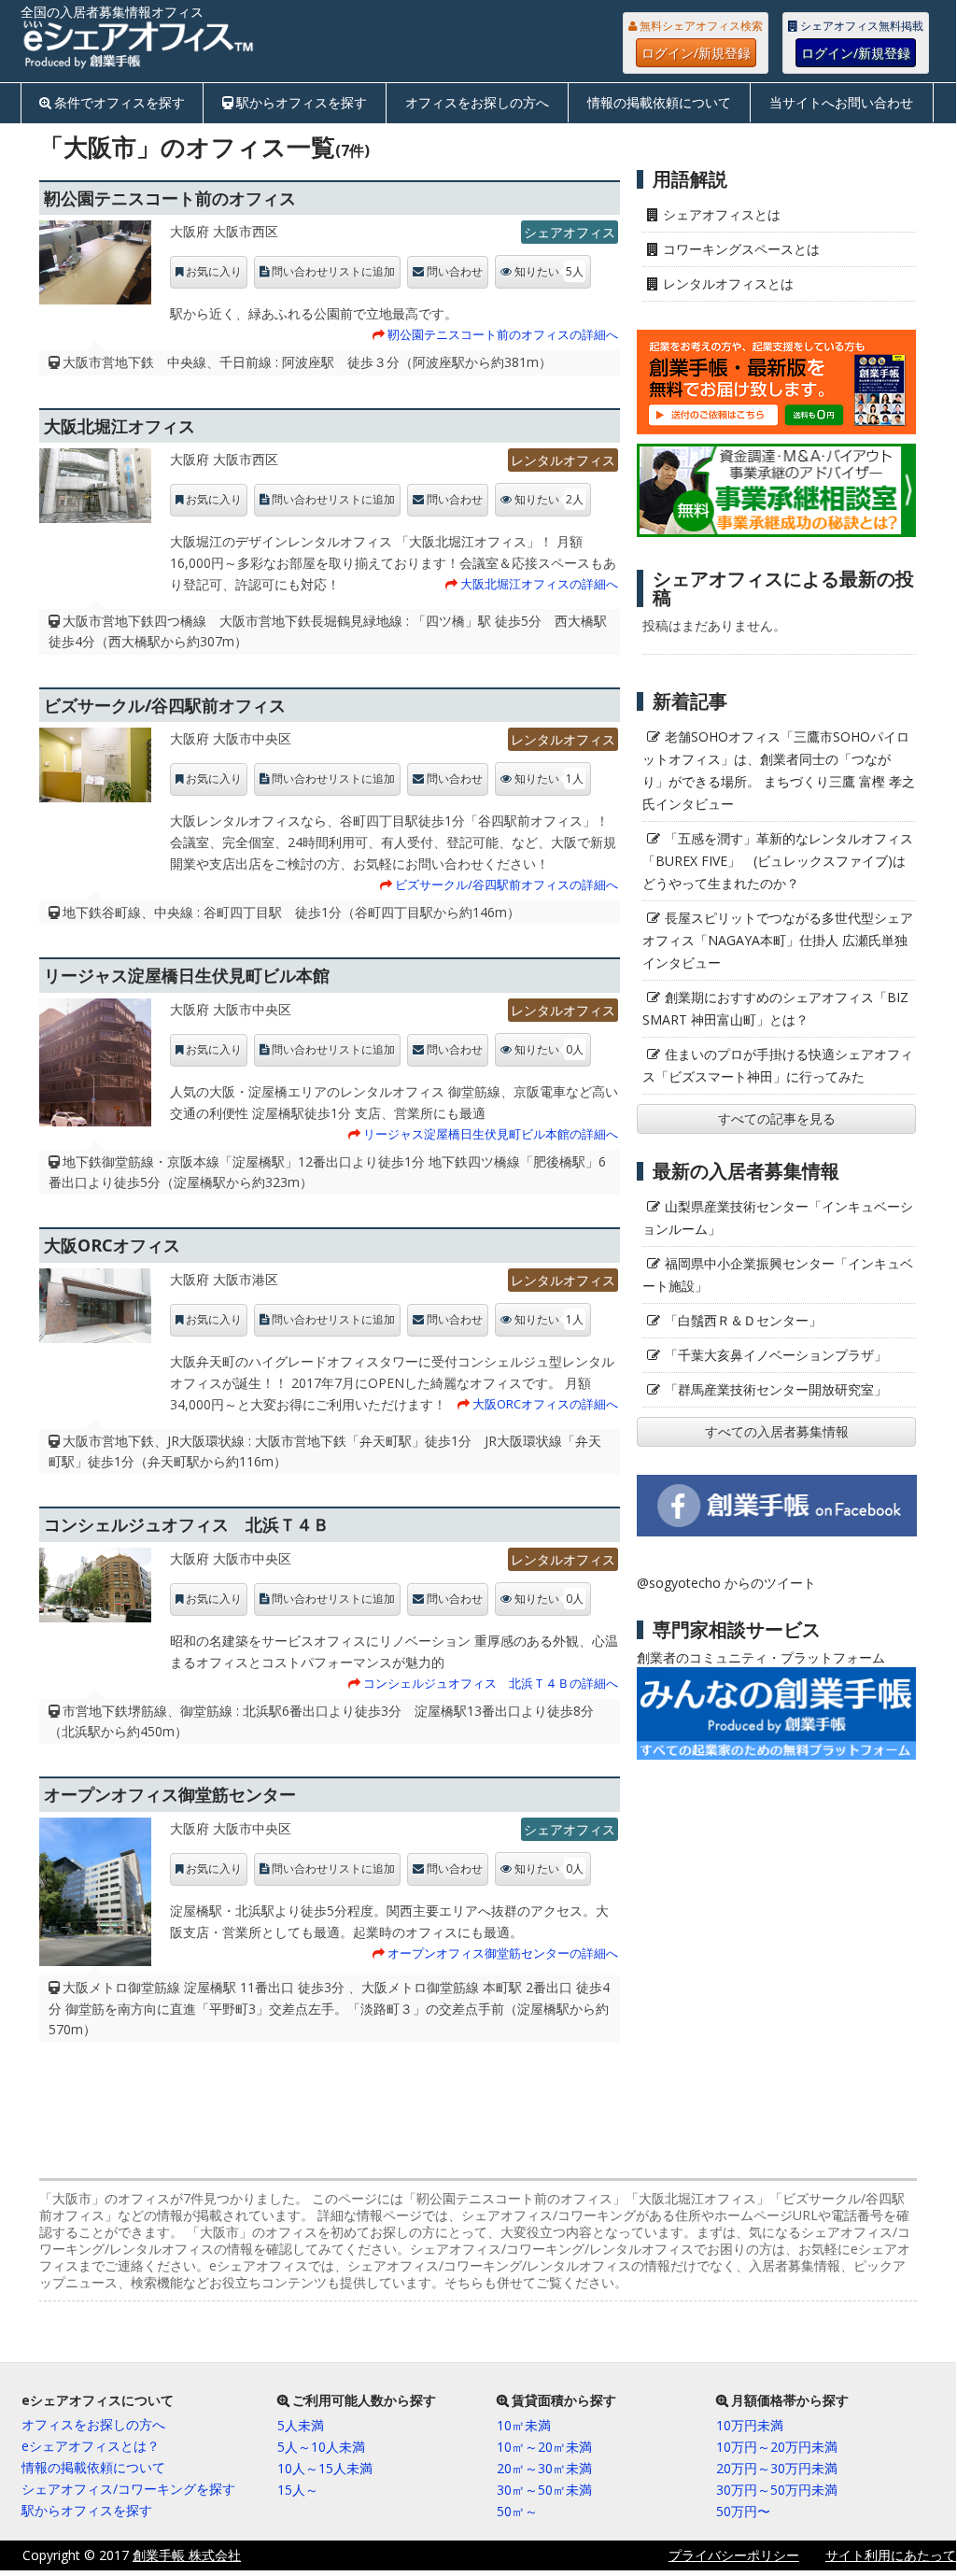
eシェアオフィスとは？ (91, 2446)
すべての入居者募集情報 (777, 1431)
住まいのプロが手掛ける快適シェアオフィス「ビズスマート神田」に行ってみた (778, 1065)
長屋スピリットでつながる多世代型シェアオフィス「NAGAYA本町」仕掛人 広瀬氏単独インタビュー (778, 940)
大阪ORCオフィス (112, 1245)
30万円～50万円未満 (777, 2490)
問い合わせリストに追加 (333, 272)
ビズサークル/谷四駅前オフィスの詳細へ (507, 885)
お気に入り (214, 272)
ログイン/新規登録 (696, 53)
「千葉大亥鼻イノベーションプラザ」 (776, 1355)
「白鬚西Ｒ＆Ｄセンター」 (743, 1320)
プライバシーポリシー (734, 2555)
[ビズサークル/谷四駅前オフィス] (95, 770)
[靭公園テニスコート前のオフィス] (95, 267)
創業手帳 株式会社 (187, 2555)
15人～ (298, 2490)
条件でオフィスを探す (120, 102)
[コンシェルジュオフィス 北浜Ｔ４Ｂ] (95, 1590)
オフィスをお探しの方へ (477, 102)
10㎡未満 (524, 2425)
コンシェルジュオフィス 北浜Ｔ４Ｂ (187, 1524)
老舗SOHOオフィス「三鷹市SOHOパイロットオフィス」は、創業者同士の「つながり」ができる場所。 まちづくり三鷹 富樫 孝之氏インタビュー (779, 770)
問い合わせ (455, 272)
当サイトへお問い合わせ (841, 102)
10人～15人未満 (325, 2468)
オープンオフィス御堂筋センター (170, 1794)
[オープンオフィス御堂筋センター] (95, 1897)
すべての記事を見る (777, 1118)
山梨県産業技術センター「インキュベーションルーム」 (778, 1217)
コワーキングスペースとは (741, 249)
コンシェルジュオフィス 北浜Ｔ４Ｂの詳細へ (491, 1683)
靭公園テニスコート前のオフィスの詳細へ (503, 334)
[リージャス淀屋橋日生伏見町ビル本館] (95, 1068)
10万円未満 (750, 2425)
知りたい (549, 271)
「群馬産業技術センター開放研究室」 (776, 1389)
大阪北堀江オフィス (120, 426)
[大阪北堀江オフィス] (95, 490)
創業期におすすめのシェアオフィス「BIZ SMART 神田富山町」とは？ (775, 1008)
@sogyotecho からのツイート (726, 1583)
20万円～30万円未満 (777, 2468)
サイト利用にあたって (891, 2555)
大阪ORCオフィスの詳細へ (545, 1404)
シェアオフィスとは (722, 214)
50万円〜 (743, 2511)
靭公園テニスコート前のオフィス (170, 198)
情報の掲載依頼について (659, 102)
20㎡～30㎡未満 (544, 2468)
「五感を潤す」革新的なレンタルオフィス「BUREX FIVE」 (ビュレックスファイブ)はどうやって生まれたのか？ (778, 861)
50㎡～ (517, 2511)
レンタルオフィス (563, 460)
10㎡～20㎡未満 (544, 2447)
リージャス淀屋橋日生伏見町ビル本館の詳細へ (491, 1134)
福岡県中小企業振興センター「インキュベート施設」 (778, 1274)
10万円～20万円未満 (777, 2447)
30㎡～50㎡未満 (544, 2490)
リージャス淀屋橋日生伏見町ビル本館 (187, 975)
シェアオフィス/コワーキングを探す (128, 2489)
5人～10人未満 (321, 2447)
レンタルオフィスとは (728, 283)
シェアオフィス (570, 232)
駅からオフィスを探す (302, 102)
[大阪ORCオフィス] (95, 1310)
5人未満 (301, 2425)
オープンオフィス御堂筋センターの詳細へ (503, 1953)
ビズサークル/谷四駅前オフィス (165, 705)
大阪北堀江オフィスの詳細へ (539, 584)
